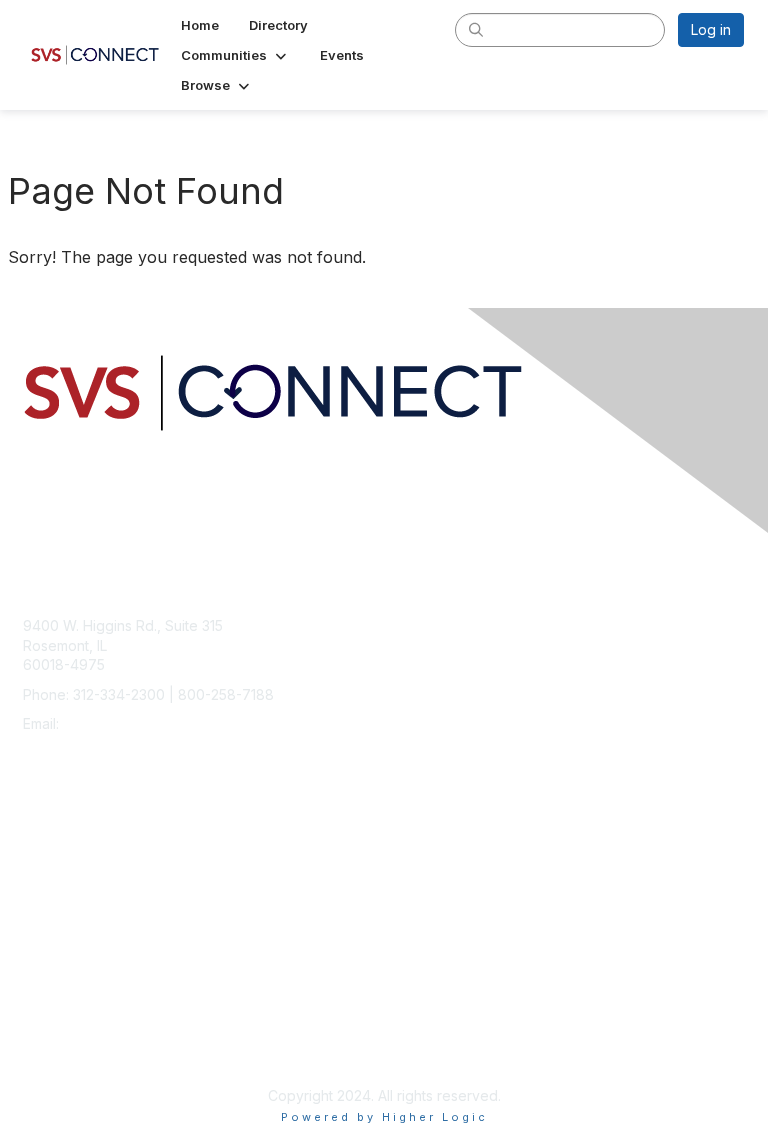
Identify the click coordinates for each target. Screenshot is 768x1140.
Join (37, 855)
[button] (235, 55)
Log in (711, 29)
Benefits (50, 875)
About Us (53, 1026)
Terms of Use (67, 1045)
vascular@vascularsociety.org (161, 723)
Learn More (61, 894)
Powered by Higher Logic (384, 1117)
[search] (476, 29)
